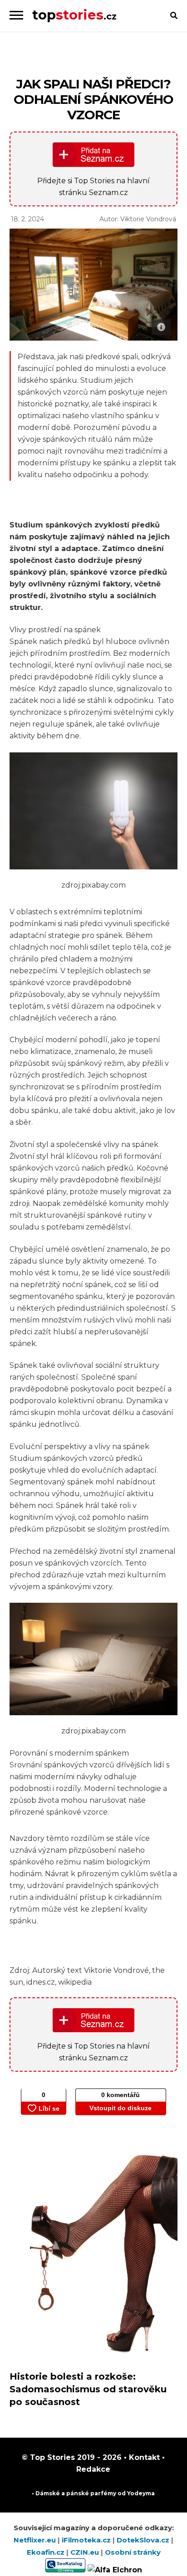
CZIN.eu (86, 2552)
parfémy (103, 2493)
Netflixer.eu (36, 2540)
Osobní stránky (133, 2552)
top (74, 15)
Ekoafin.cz (47, 2552)
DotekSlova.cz (144, 2540)
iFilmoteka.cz (87, 2540)
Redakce (93, 2469)
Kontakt (143, 2457)
